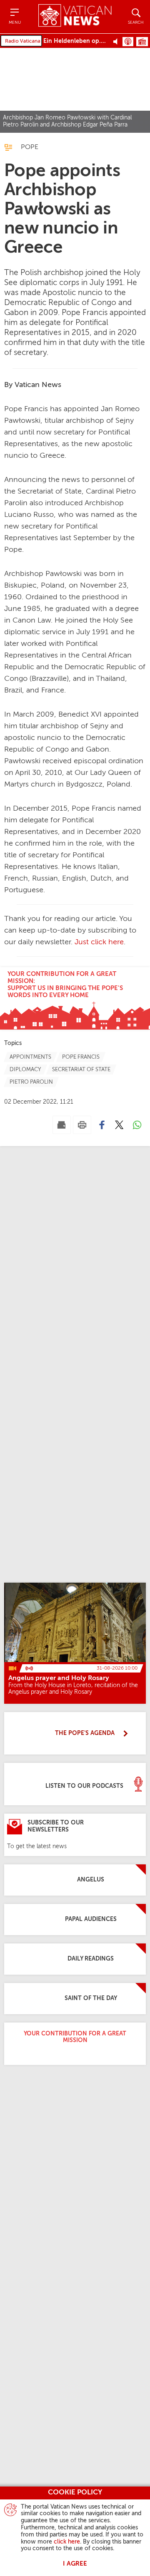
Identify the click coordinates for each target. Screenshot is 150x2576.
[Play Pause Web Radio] (118, 41)
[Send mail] (62, 1125)
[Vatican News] (75, 16)
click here (67, 2542)
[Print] (82, 1125)
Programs (142, 42)
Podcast (128, 42)
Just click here (99, 942)
